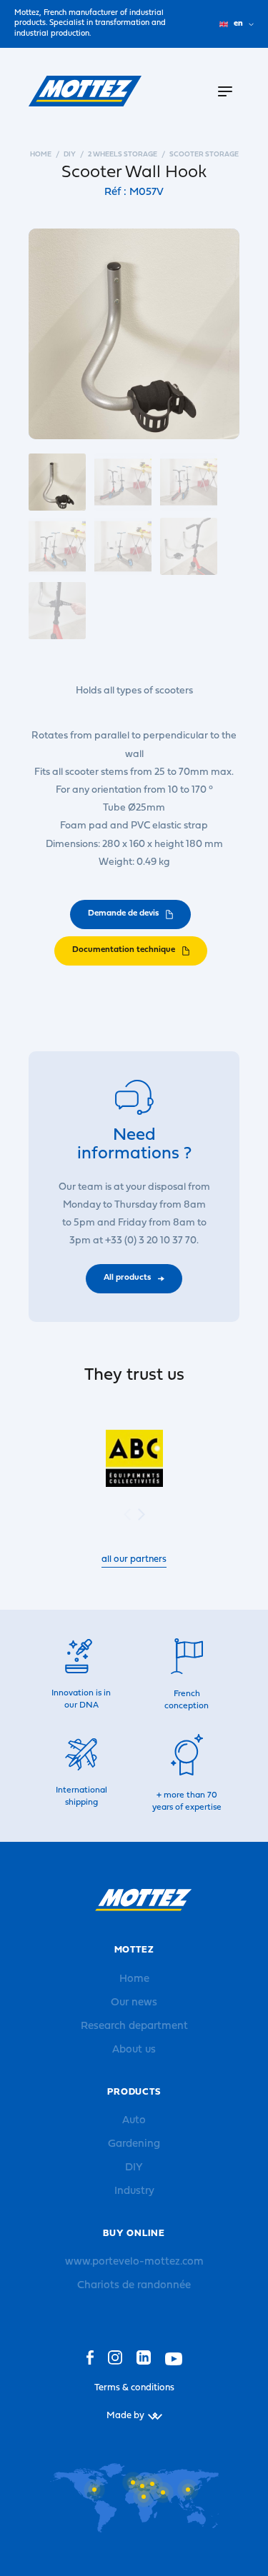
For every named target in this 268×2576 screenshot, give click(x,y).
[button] (142, 1514)
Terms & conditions (134, 2388)
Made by (125, 2416)
